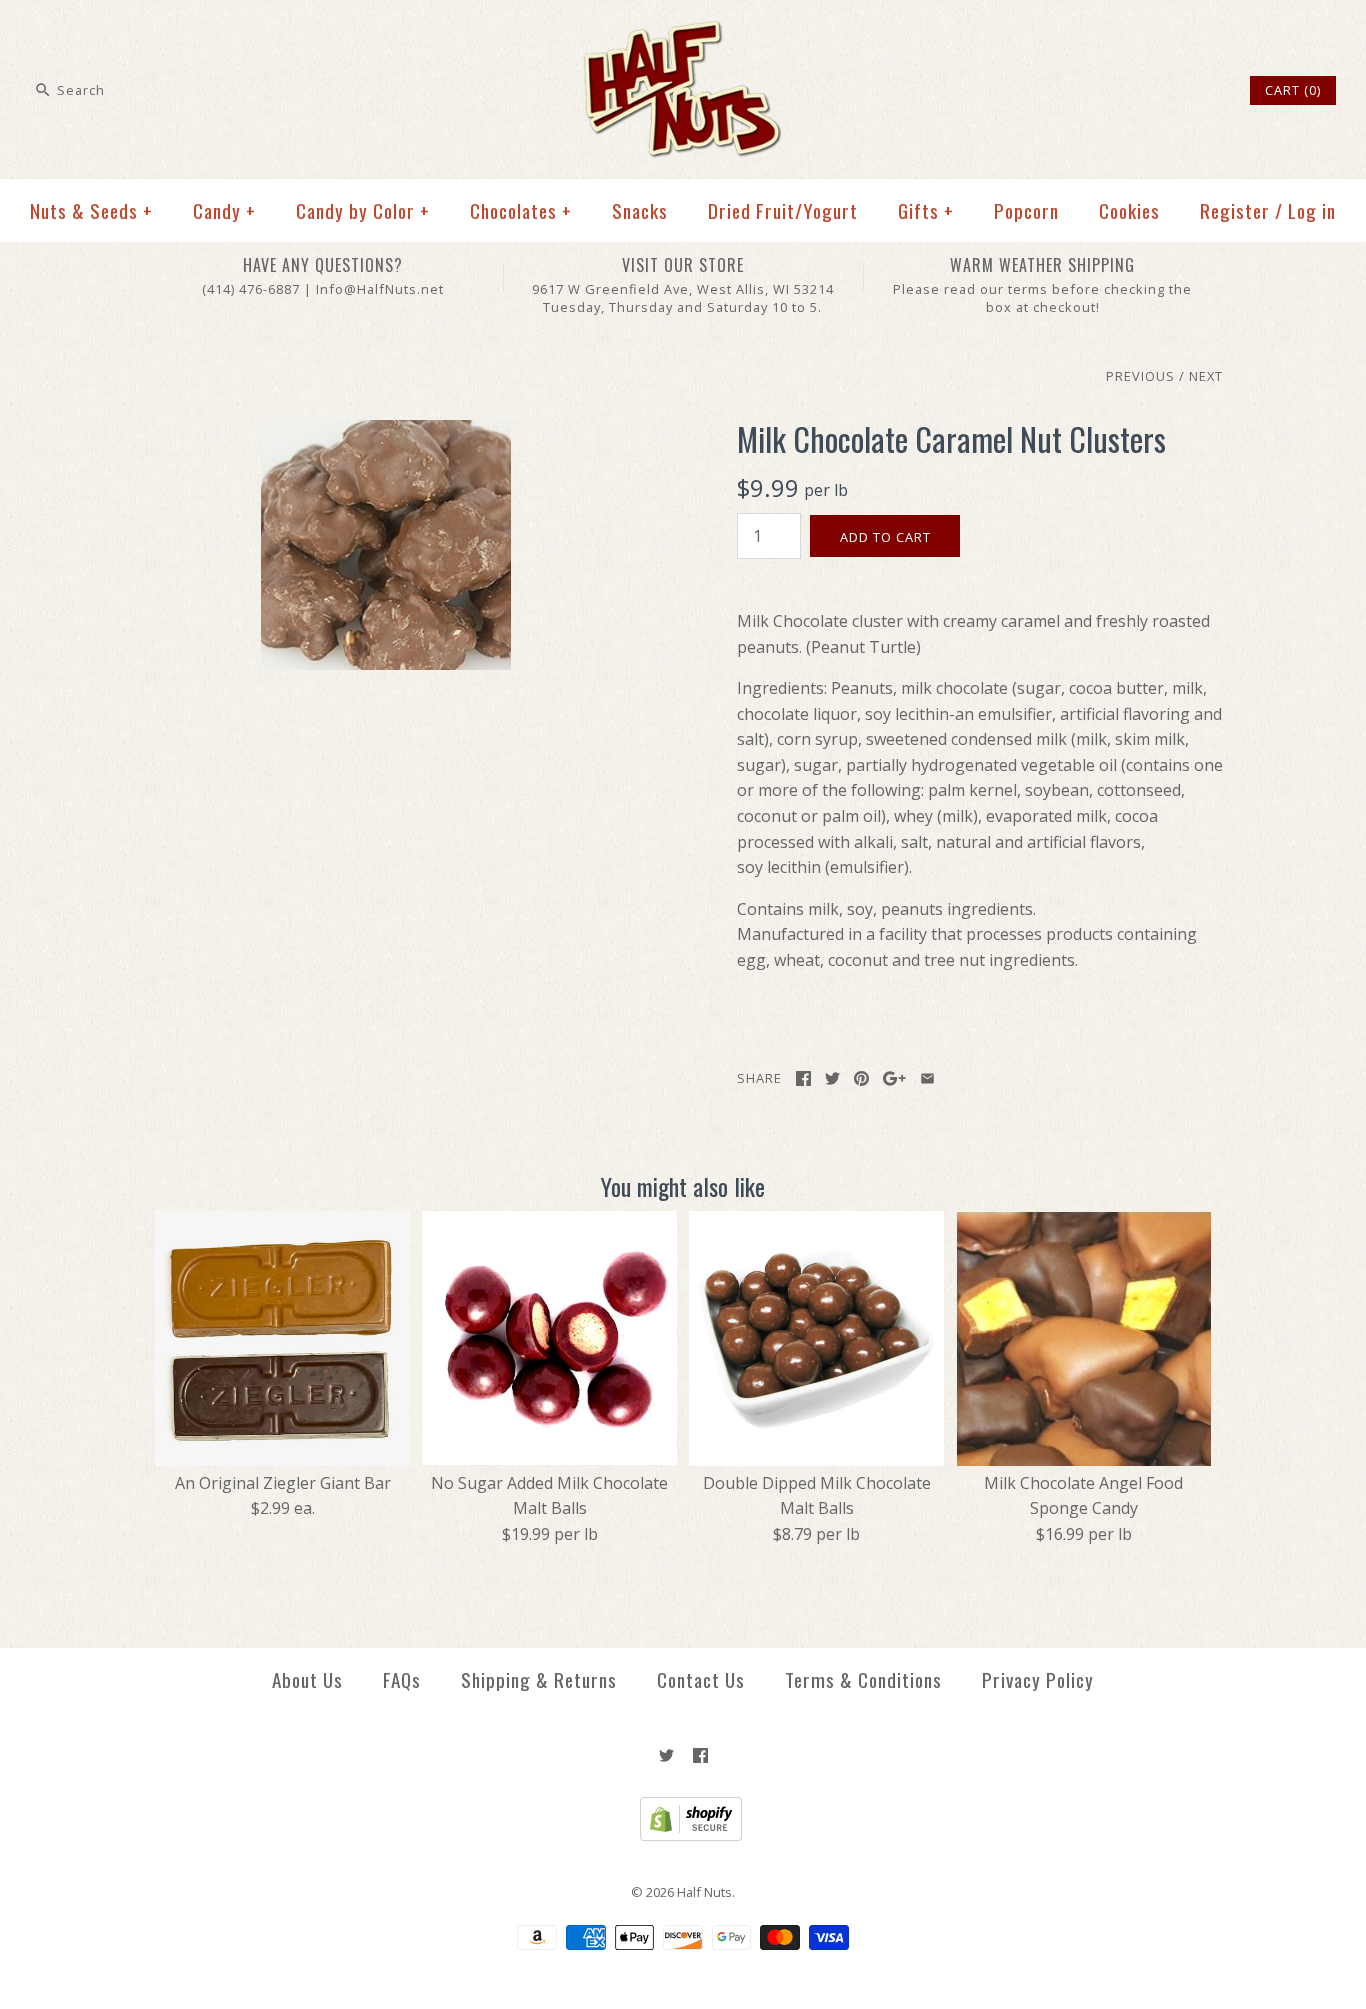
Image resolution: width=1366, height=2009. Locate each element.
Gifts (926, 210)
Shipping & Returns (539, 1679)
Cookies (1129, 210)
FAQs (402, 1679)
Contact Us (701, 1679)
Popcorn (1026, 210)
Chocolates (521, 210)
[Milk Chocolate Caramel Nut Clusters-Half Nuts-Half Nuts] (386, 432)
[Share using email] (927, 1078)
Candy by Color (363, 210)
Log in (1312, 210)
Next (1206, 376)
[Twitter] (666, 1755)
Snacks (640, 210)
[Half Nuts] (683, 32)
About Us (307, 1679)
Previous (1140, 376)
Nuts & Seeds (91, 210)
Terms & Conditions (863, 1679)
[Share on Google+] (894, 1078)
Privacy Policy (1038, 1679)
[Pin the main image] (861, 1078)
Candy (224, 210)
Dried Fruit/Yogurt (783, 210)
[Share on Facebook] (803, 1078)
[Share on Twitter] (832, 1078)
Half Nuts (704, 1892)
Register (1235, 210)
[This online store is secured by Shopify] (683, 1836)
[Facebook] (700, 1755)
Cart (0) (1293, 90)
